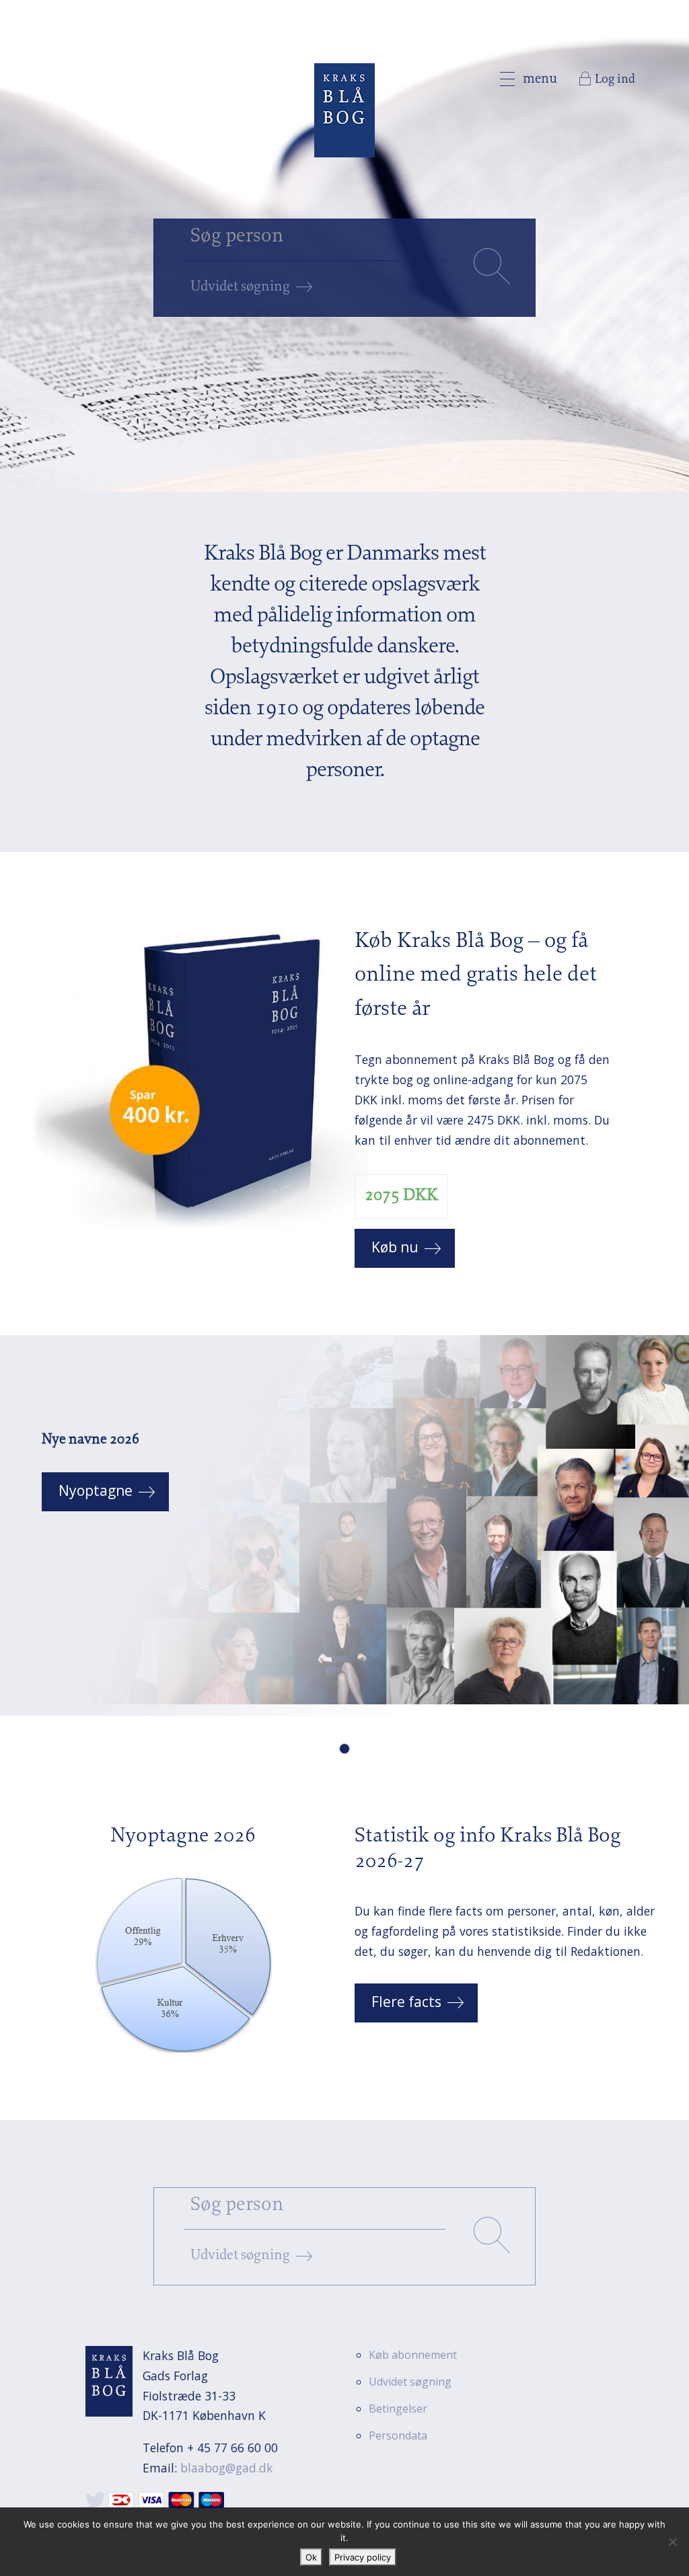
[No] (672, 2542)
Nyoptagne (96, 1490)
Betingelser (398, 2409)
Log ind (615, 80)
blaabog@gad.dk (227, 2468)
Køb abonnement (413, 2355)
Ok (311, 2557)
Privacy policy (363, 2557)
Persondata (398, 2435)
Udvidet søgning (240, 287)
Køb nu (395, 1247)
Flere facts (406, 2002)
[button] (344, 1749)
